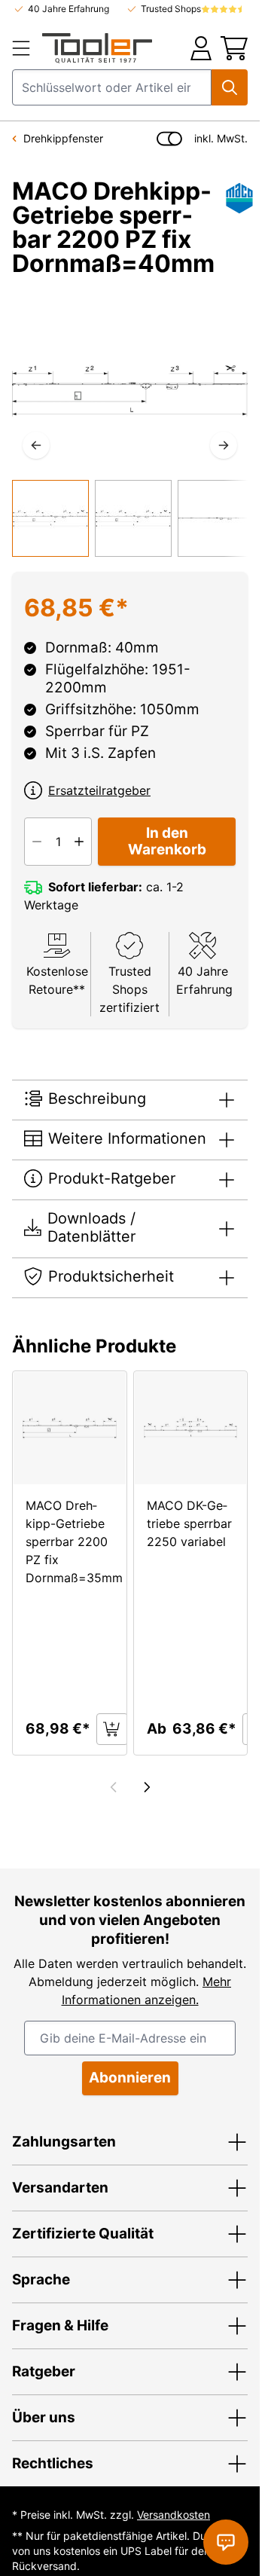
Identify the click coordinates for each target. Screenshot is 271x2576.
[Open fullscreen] (130, 391)
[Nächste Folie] (147, 1787)
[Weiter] (224, 445)
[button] (130, 2142)
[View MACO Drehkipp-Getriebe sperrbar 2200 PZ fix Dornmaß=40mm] (50, 518)
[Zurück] (36, 445)
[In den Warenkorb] (112, 1729)
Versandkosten (174, 2515)
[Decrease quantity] (37, 842)
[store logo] (97, 48)
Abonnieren (130, 2078)
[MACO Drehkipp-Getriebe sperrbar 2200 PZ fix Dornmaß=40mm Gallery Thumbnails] (130, 518)
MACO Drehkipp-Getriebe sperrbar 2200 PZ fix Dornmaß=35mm (74, 1542)
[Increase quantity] (79, 842)
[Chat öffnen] (226, 2542)
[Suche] (230, 87)
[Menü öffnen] (23, 48)
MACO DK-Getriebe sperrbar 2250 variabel (189, 1523)
